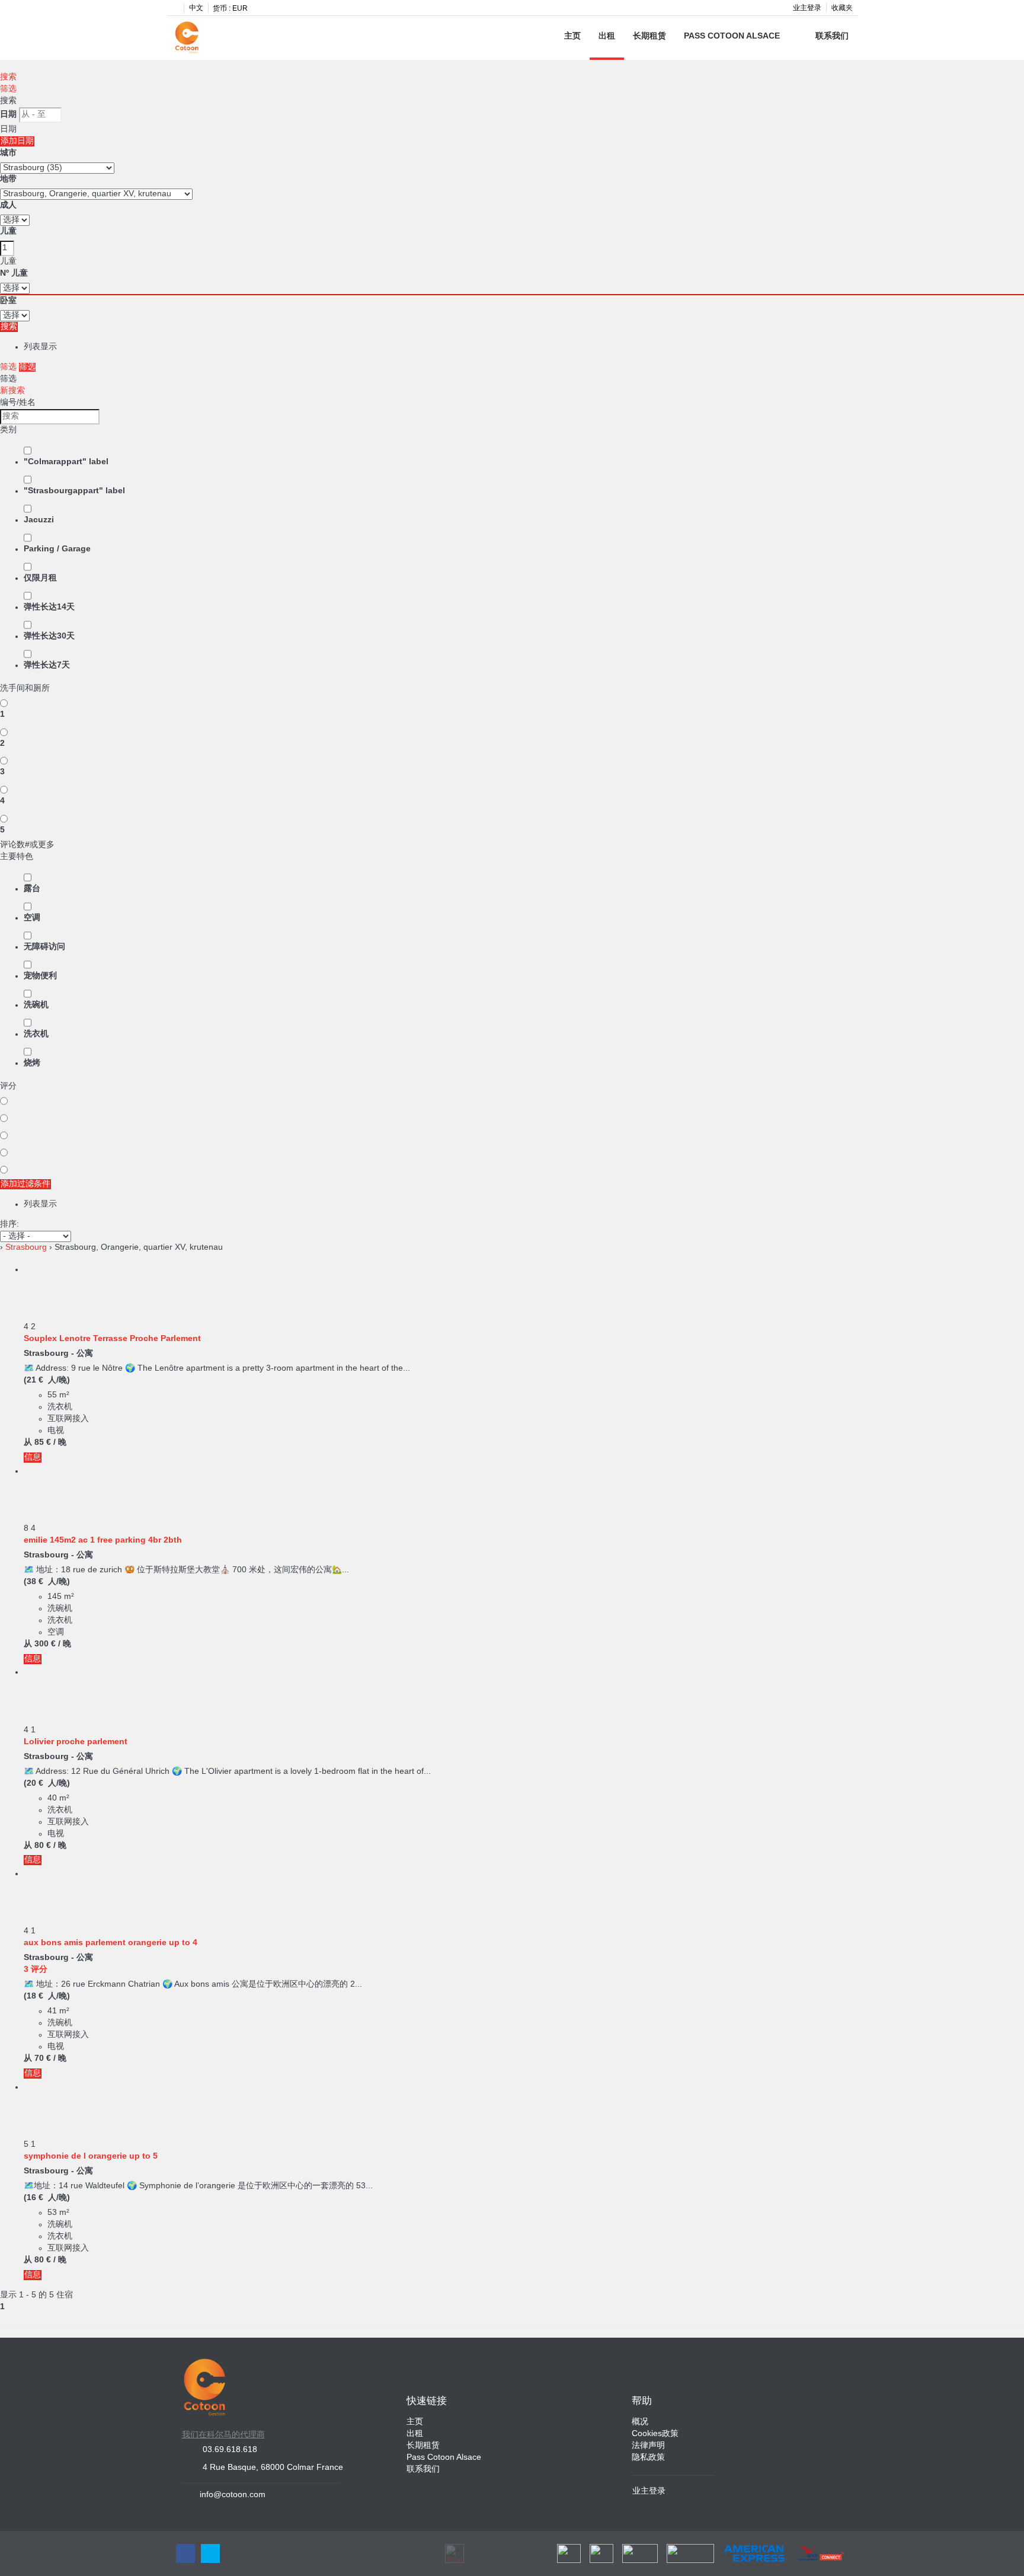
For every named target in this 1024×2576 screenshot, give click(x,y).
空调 (32, 918)
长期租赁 (649, 36)
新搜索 (12, 391)
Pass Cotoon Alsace (732, 36)
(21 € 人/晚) (47, 1380)
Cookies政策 (655, 2434)
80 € (43, 1846)
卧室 (8, 301)
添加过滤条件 (25, 1184)
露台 (32, 889)
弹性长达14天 (49, 607)
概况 (640, 2422)
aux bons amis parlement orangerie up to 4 (111, 1943)
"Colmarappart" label (66, 462)
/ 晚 (60, 1443)
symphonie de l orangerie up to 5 (91, 2157)
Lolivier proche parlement (76, 1742)
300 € (45, 1644)
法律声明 (648, 2446)
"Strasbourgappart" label (74, 491)
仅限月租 (40, 578)
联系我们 (832, 36)
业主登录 (807, 8)
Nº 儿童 (14, 274)
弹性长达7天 (47, 665)
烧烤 (32, 1063)
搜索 (8, 77)
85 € (43, 1443)
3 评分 (36, 1970)
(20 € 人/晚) (47, 1784)
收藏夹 (842, 8)
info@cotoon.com (233, 2495)
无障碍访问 (44, 947)
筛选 (8, 89)
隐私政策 (648, 2458)
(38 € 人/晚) (47, 1582)
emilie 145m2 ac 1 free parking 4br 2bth (103, 1541)
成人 (8, 205)
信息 (33, 1458)
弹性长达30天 (49, 636)
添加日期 (17, 141)
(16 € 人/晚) (47, 2198)
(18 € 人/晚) (47, 1996)
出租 (607, 36)
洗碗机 (36, 1005)
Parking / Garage (57, 549)
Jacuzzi (39, 520)
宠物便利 (40, 976)
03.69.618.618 (230, 2450)
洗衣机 (36, 1034)
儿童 (8, 232)
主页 (572, 36)
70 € (43, 2059)
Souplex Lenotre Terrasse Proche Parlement (112, 1339)
